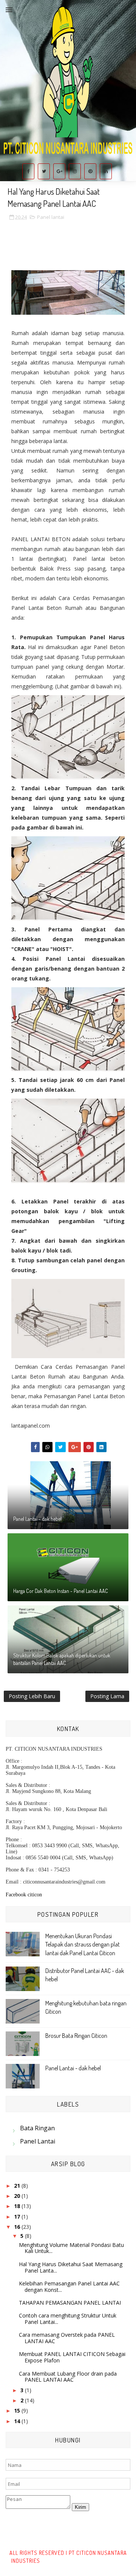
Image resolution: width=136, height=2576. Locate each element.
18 (18, 2206)
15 (18, 2411)
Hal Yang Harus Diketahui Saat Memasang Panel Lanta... (71, 2267)
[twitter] (44, 171)
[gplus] (59, 171)
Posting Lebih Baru (32, 1696)
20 (18, 2196)
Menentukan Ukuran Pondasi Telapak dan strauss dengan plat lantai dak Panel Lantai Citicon (83, 1944)
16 (18, 2227)
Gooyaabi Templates (101, 2561)
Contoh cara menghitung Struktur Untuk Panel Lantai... (68, 2319)
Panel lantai (51, 217)
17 (18, 2217)
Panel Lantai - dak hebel (37, 1519)
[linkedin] (106, 171)
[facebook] (28, 171)
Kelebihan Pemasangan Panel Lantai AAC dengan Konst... (69, 2287)
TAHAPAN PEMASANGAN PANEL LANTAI (70, 2303)
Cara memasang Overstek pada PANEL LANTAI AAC (67, 2338)
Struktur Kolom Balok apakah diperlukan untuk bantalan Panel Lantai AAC (62, 1659)
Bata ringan (37, 2128)
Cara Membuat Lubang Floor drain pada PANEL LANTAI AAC (68, 2377)
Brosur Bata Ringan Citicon (76, 2036)
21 (18, 2186)
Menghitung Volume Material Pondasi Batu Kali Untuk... (71, 2248)
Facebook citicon (24, 1895)
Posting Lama (107, 1696)
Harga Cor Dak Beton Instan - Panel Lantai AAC (61, 1591)
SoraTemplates (59, 2561)
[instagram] (75, 171)
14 (18, 2421)
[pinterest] (90, 171)
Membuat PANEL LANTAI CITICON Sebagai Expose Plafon (72, 2357)
